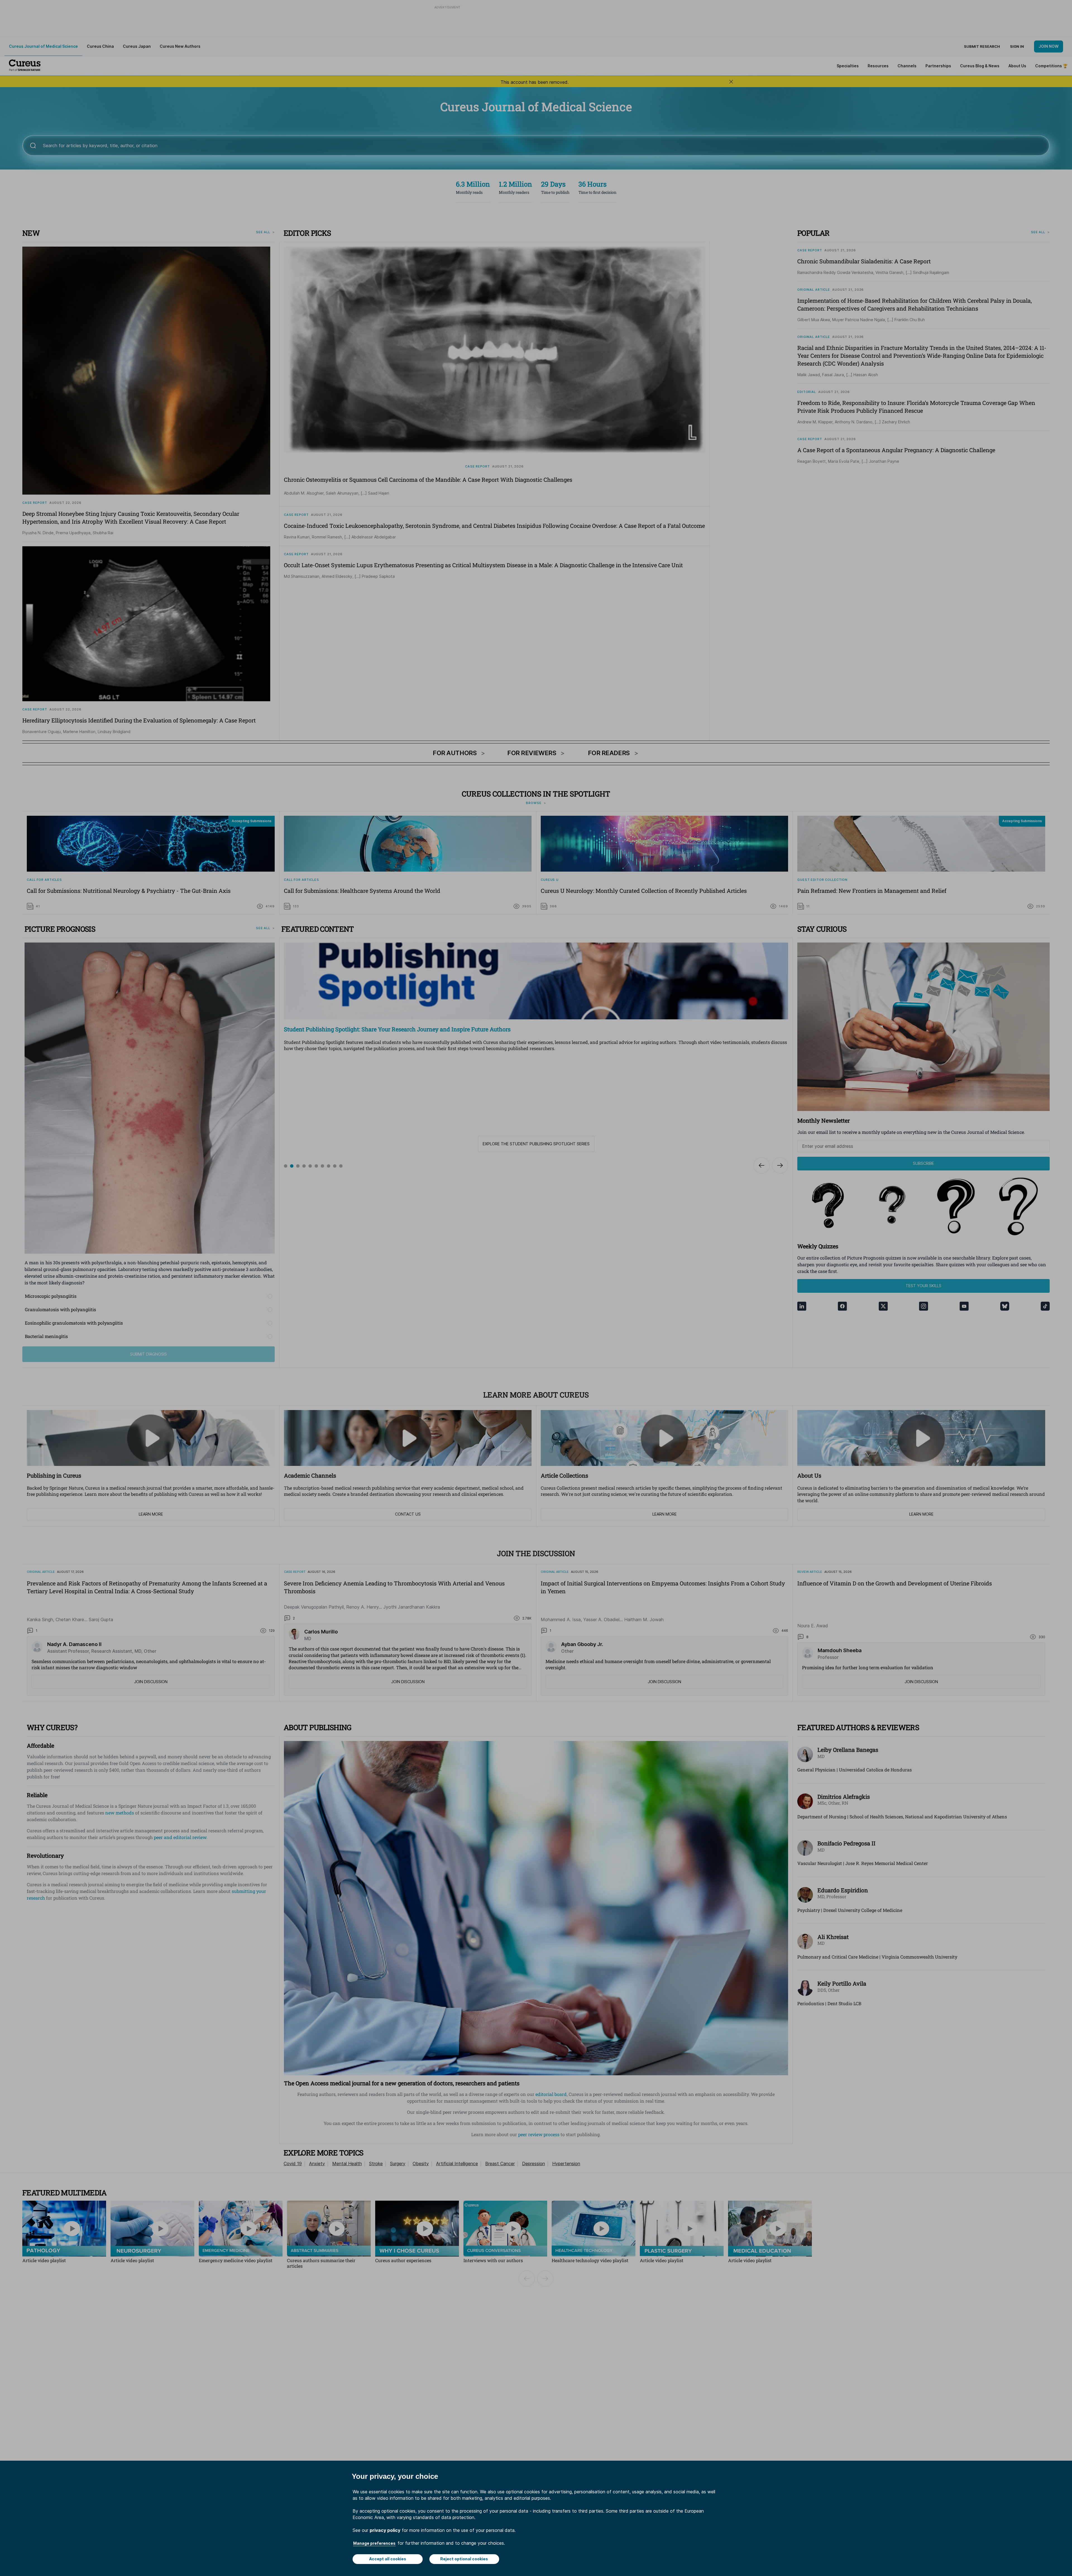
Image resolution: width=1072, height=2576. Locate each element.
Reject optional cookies (464, 2559)
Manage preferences (374, 2543)
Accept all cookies (388, 2559)
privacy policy (385, 2530)
